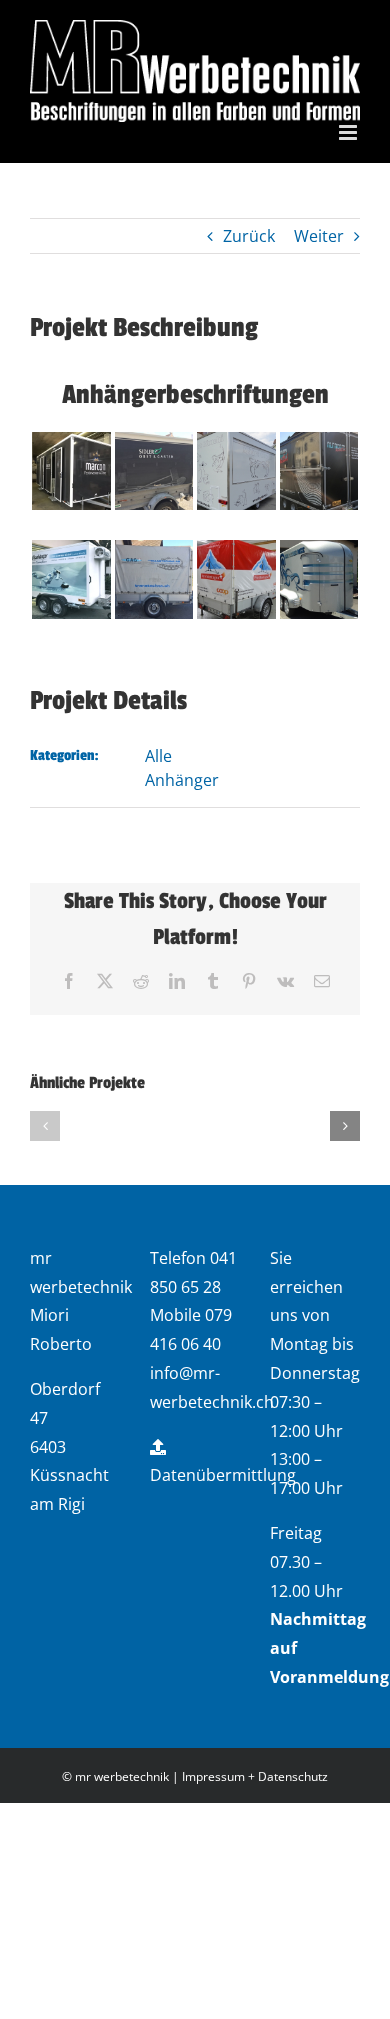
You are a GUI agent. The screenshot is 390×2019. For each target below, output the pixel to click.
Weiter (319, 236)
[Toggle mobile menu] (349, 132)
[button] (45, 1126)
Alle (158, 756)
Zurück (249, 236)
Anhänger (182, 780)
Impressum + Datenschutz (255, 1776)
